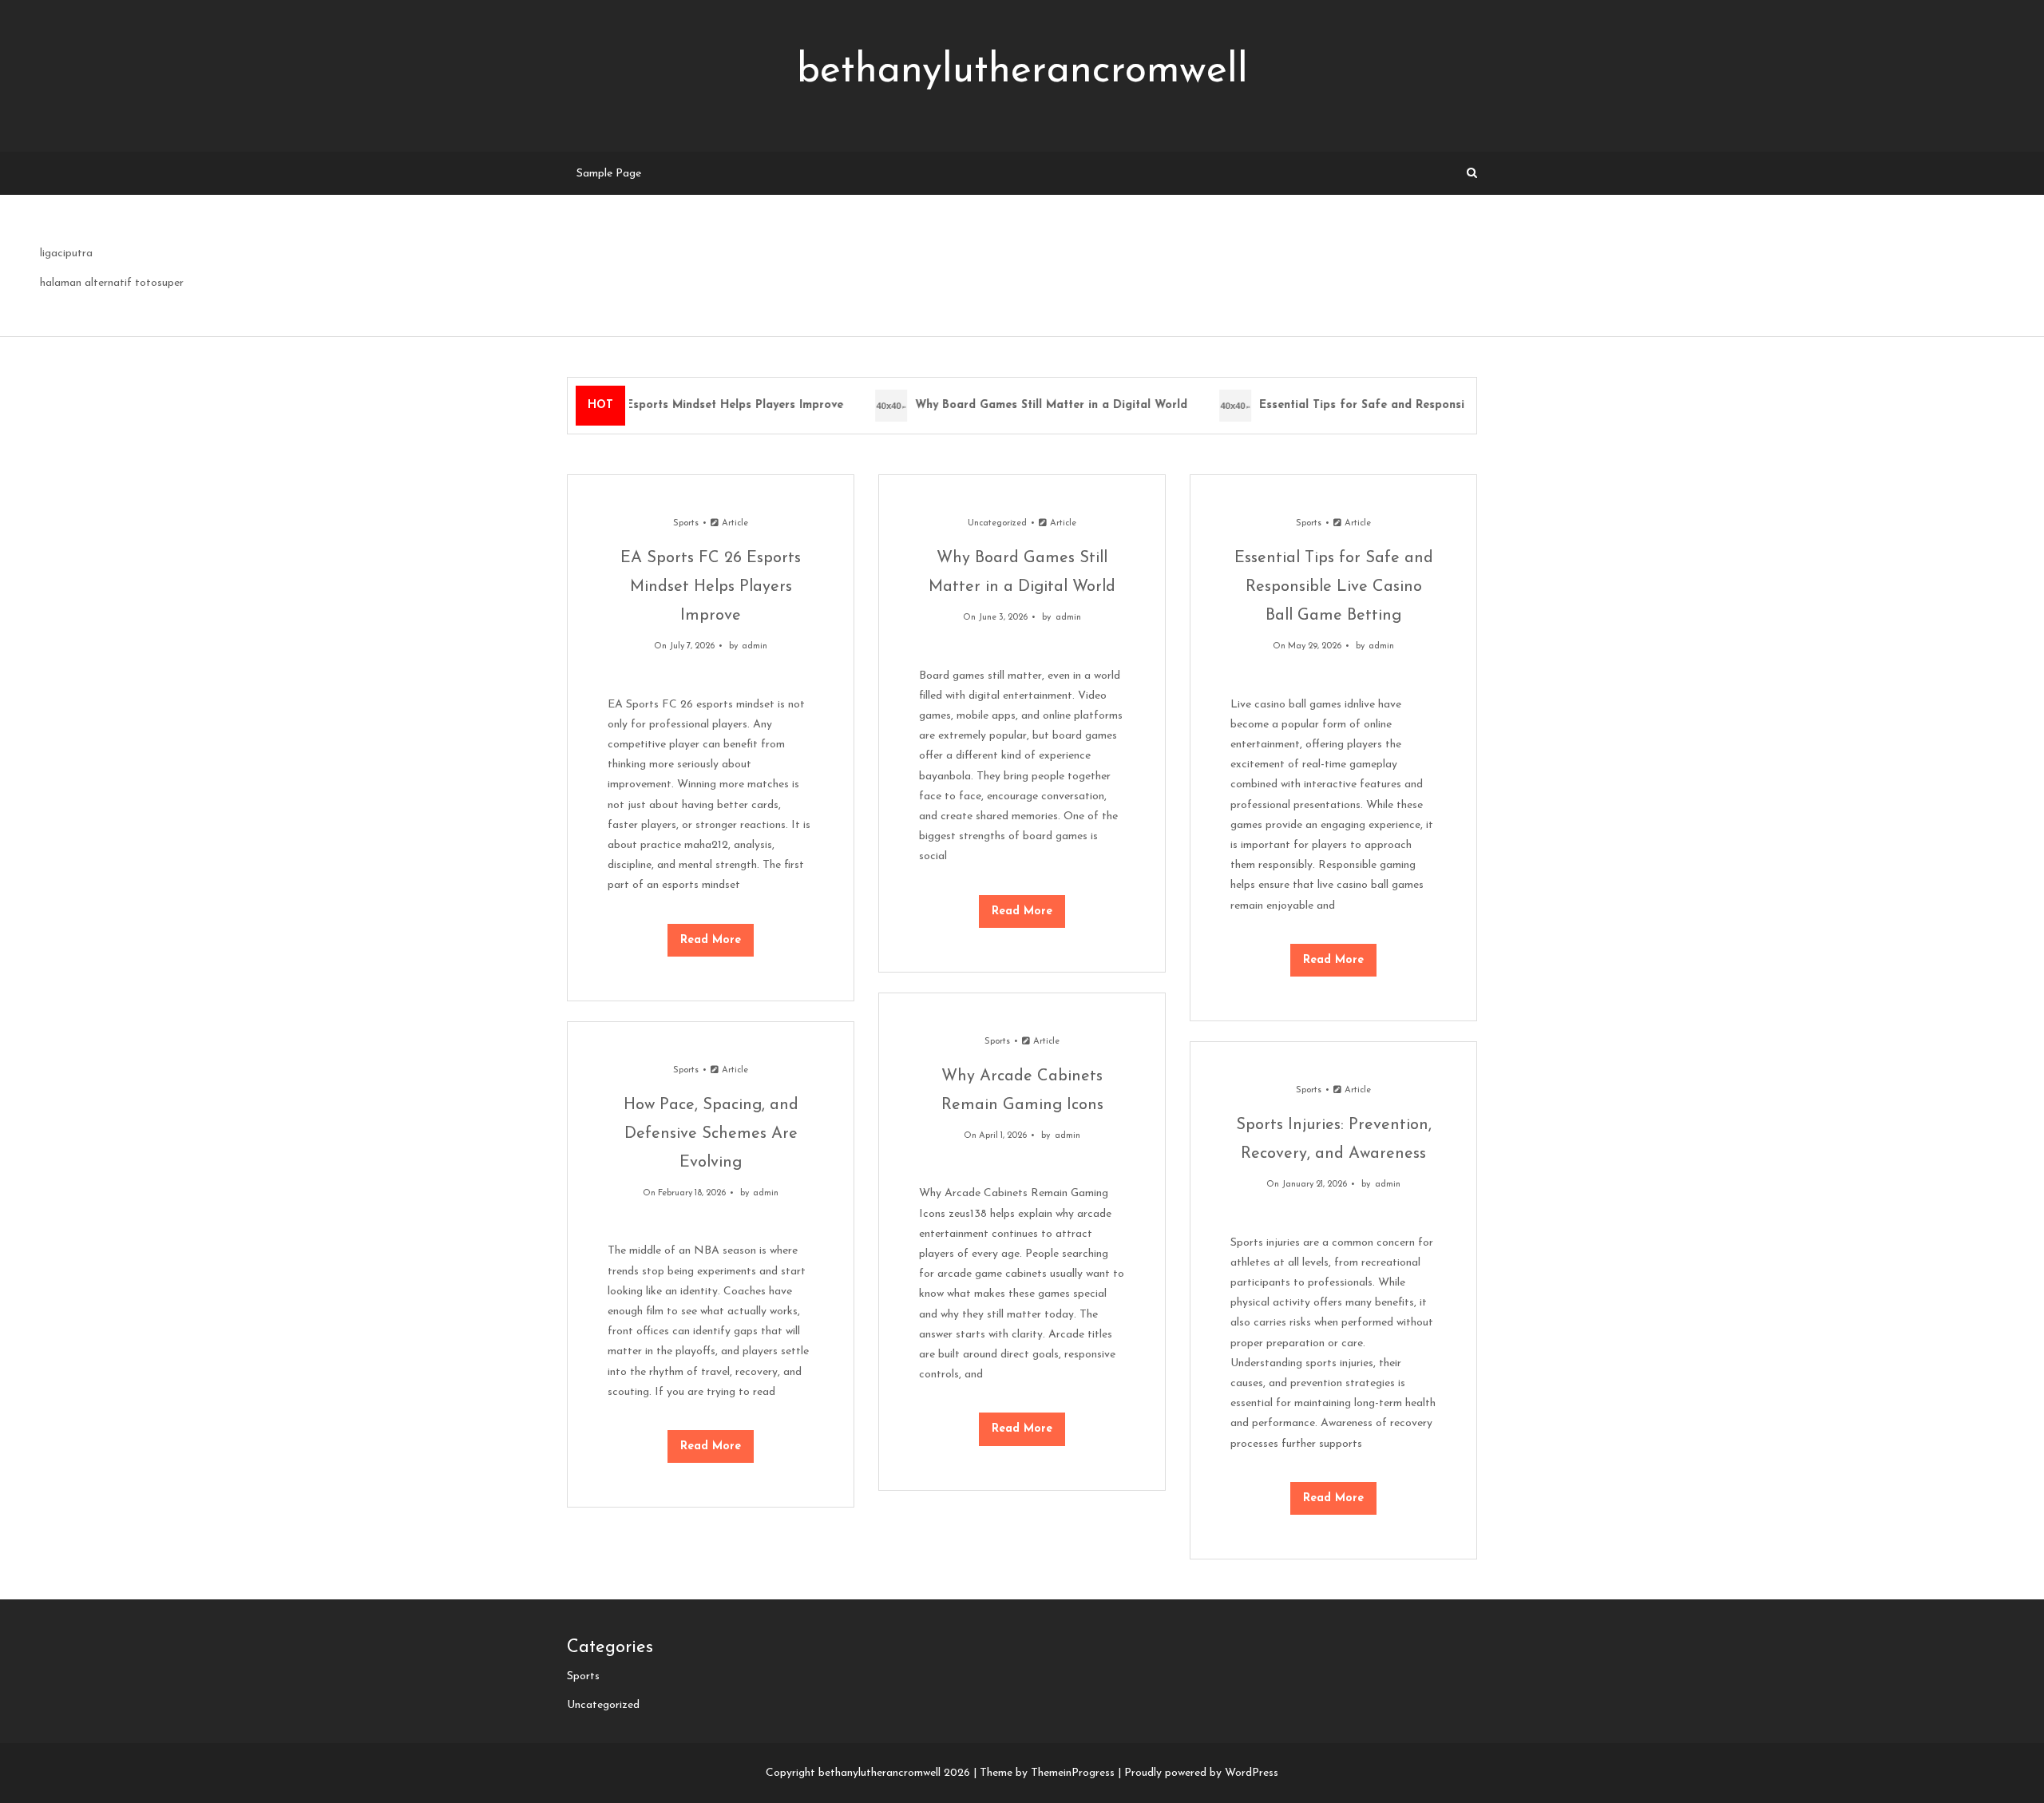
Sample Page (609, 174)
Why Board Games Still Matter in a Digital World (1037, 405)
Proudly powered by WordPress (1201, 1773)
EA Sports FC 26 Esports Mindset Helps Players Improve (673, 405)
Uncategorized (997, 523)
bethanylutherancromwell (1022, 71)
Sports (686, 523)
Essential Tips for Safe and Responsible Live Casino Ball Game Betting (1442, 405)
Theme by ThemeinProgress (1047, 1773)
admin (755, 646)
